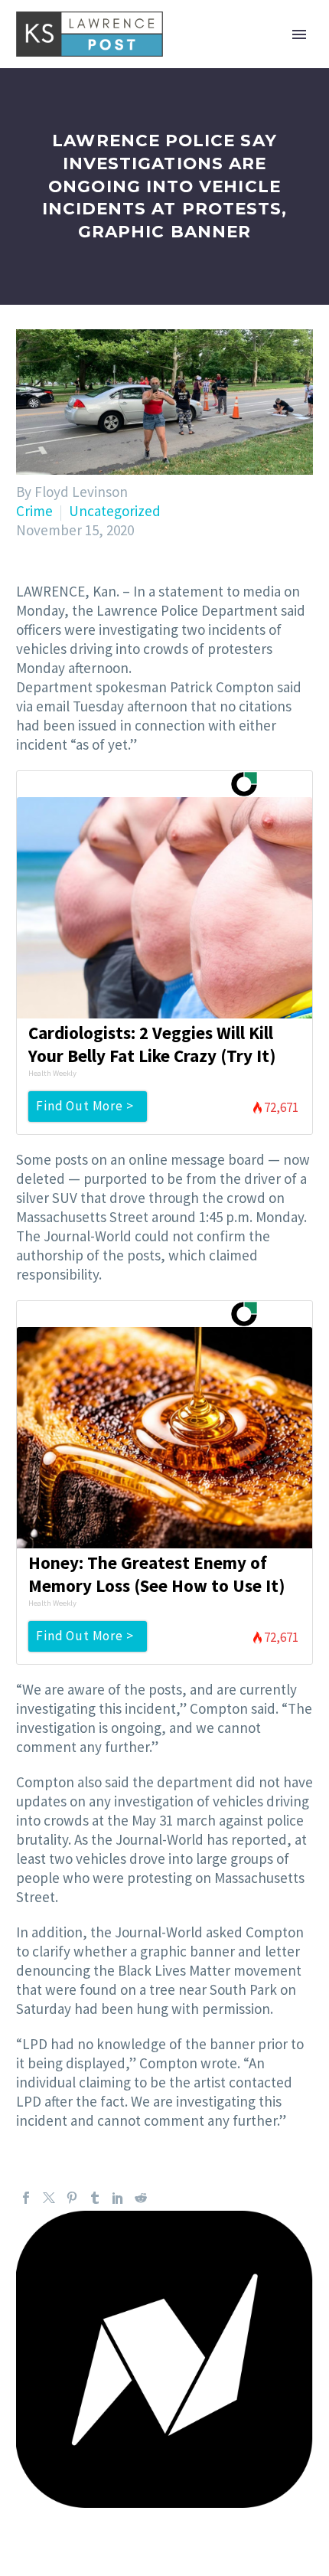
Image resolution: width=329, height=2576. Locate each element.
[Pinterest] (72, 2198)
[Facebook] (26, 2198)
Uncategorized (115, 511)
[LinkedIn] (118, 2198)
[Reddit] (141, 2198)
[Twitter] (49, 2198)
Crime (34, 511)
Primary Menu (299, 34)
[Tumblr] (95, 2198)
